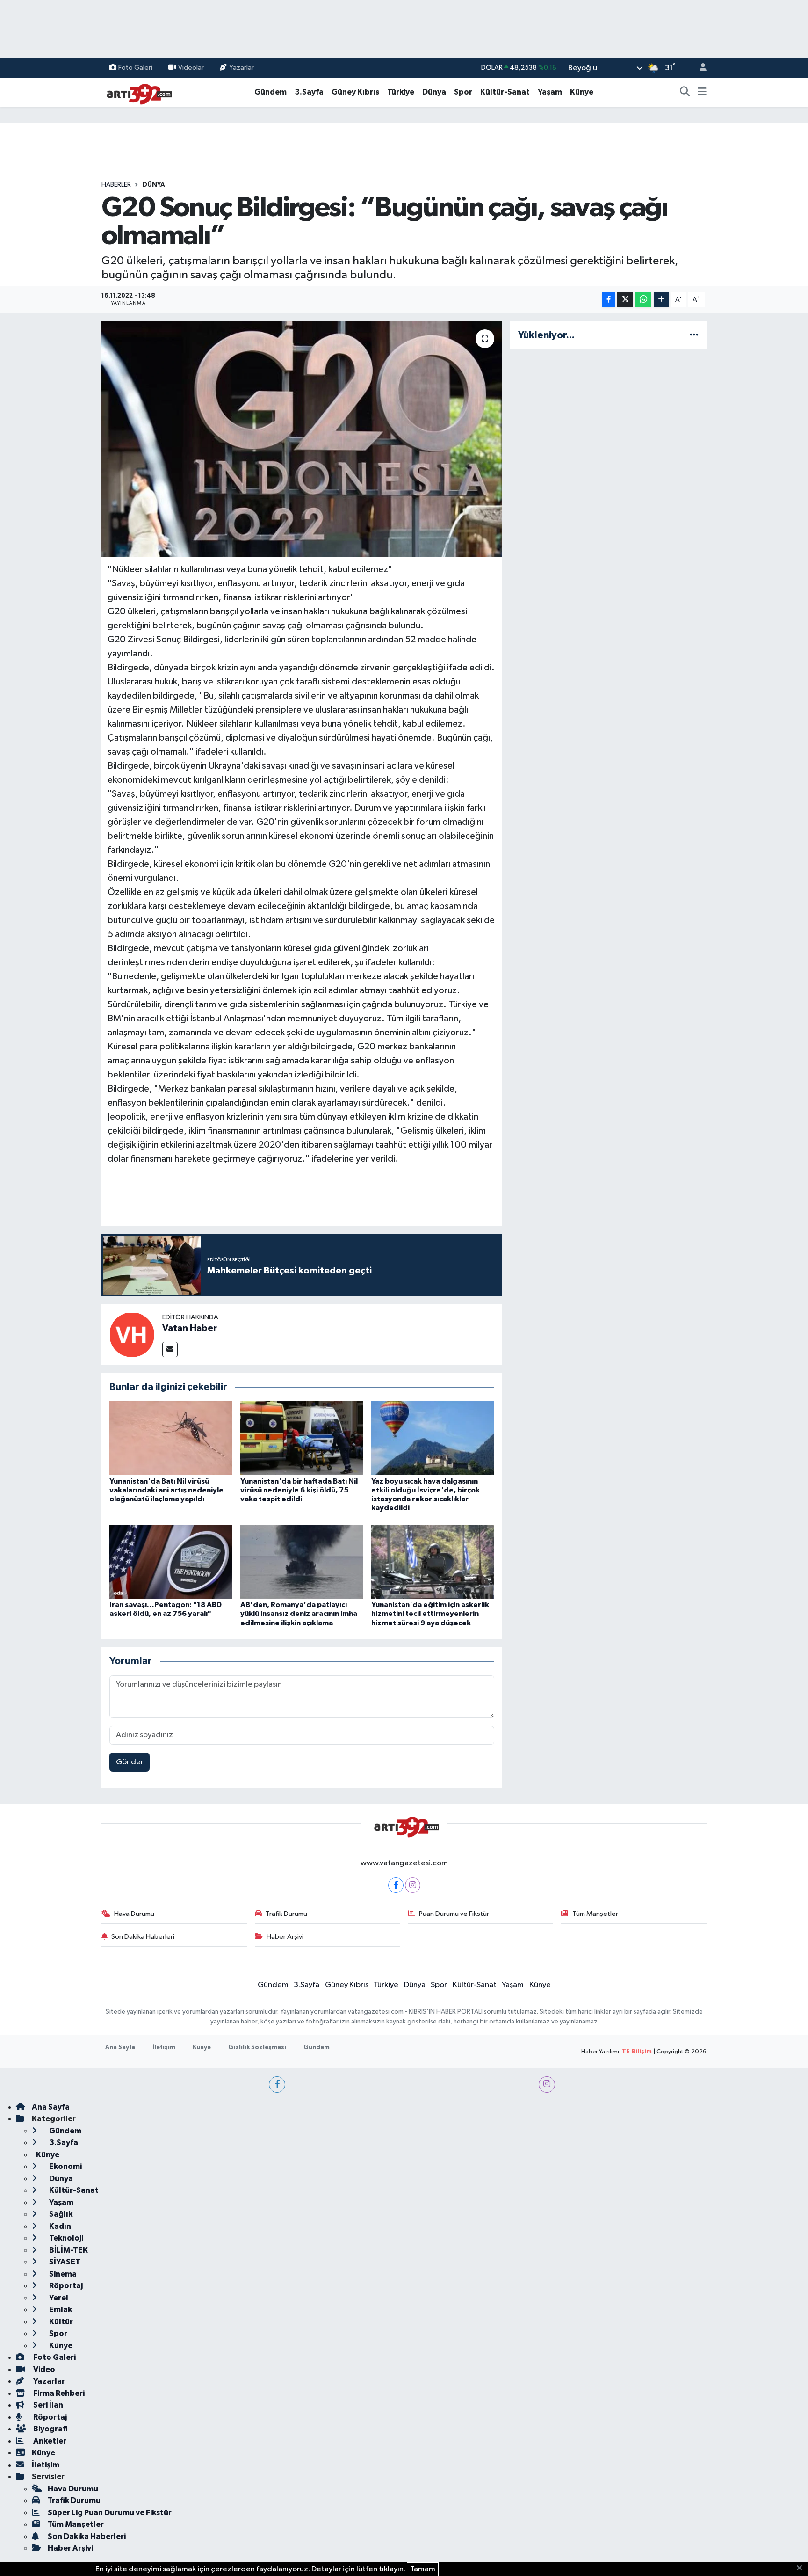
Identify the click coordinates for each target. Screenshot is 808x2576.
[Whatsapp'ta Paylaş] (643, 300)
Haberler (116, 185)
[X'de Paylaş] (625, 300)
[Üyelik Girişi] (699, 68)
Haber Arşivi (285, 1937)
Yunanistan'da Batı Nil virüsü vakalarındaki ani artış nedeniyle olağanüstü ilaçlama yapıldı (166, 1490)
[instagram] (547, 2085)
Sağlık (60, 2214)
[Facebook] (396, 1885)
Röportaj (65, 2286)
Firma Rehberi (58, 2393)
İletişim (164, 2048)
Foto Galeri (135, 68)
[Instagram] (413, 1885)
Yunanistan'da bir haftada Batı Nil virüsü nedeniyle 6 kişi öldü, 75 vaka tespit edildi (299, 1490)
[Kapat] (802, 2569)
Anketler (49, 2441)
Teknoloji (65, 2238)
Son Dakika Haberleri (143, 1937)
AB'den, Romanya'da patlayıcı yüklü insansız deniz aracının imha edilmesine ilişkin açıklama (299, 1614)
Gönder (130, 1762)
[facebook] (277, 2085)
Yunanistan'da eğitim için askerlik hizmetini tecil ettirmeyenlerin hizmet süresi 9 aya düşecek (430, 1614)
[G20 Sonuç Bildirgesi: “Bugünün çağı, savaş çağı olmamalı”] (302, 439)
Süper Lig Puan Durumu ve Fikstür (110, 2513)
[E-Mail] (170, 1350)
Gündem (271, 92)
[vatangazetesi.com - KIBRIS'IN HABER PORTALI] (137, 92)
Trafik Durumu (286, 1914)
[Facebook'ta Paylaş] (609, 300)
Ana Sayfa (120, 2048)
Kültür (60, 2322)
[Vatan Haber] (132, 1335)
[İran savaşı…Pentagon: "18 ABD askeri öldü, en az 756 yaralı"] (171, 1561)
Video (43, 2369)
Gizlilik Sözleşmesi (257, 2048)
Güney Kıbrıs (355, 92)
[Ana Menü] (702, 92)
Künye (582, 92)
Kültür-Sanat (505, 92)
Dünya (434, 92)
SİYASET (64, 2262)
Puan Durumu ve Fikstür (454, 1914)
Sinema (62, 2274)
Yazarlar (242, 68)
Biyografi (50, 2429)
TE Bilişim (637, 2052)
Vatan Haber (190, 1328)
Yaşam (550, 92)
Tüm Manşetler (595, 1914)
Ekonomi (65, 2166)
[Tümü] (694, 335)
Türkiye (401, 92)
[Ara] (685, 92)
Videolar (191, 68)
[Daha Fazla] (661, 300)
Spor (463, 92)
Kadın (59, 2226)
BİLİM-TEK (68, 2250)
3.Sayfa (309, 92)
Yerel (58, 2298)
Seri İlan (47, 2405)
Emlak (60, 2310)
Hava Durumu (134, 1914)
